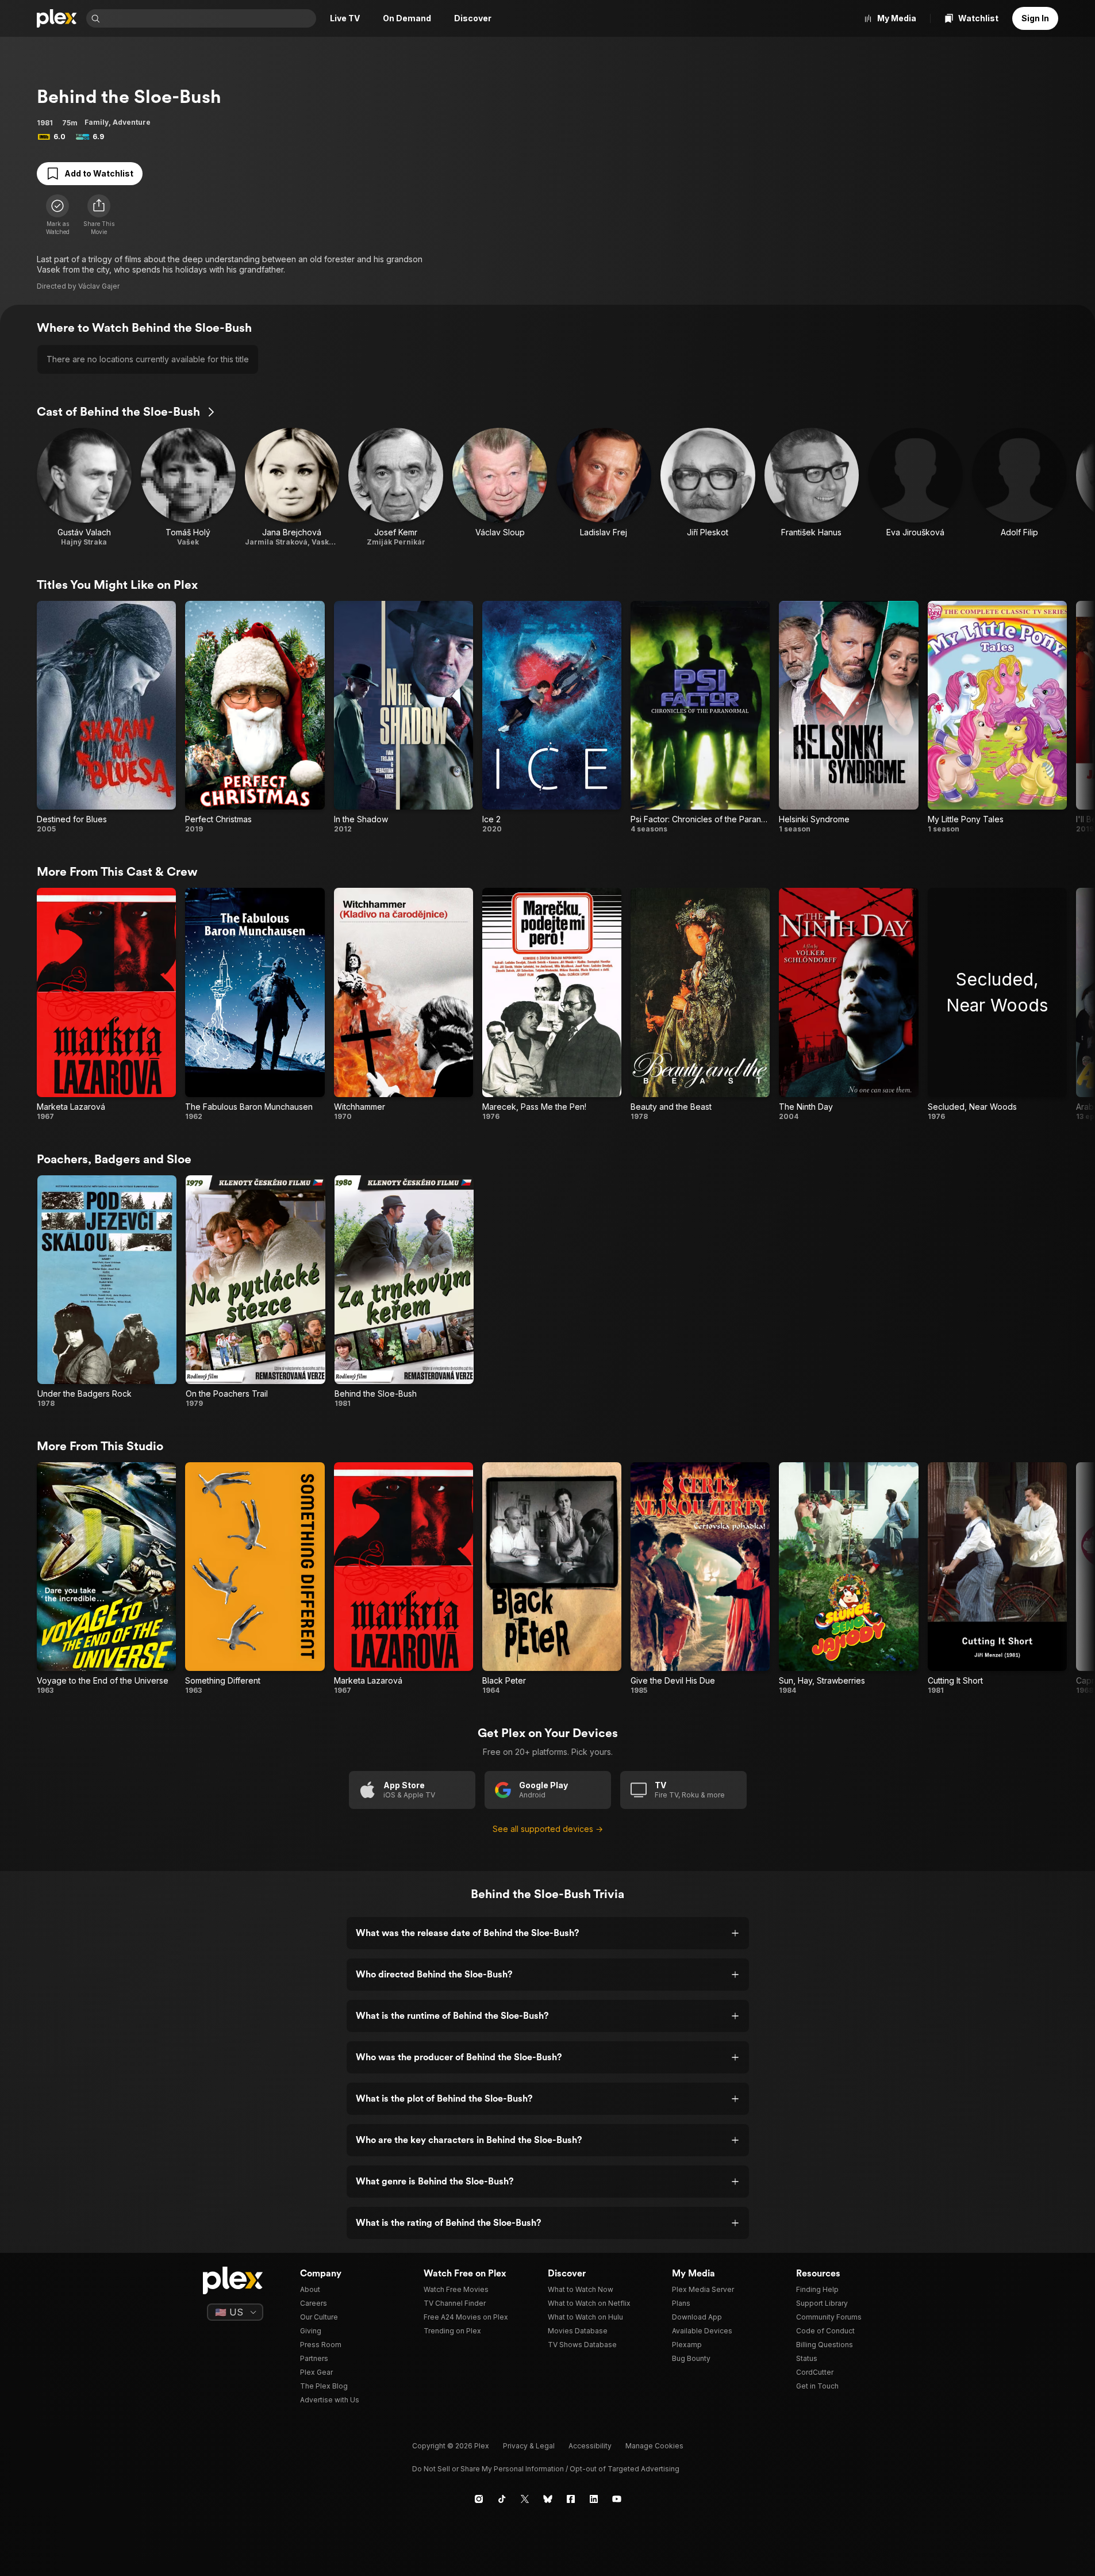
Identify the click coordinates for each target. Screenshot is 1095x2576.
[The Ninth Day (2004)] (848, 1004)
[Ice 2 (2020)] (552, 717)
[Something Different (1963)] (255, 1579)
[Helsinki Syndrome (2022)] (848, 717)
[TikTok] (502, 2499)
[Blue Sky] (548, 2499)
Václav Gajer (99, 286)
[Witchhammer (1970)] (404, 1004)
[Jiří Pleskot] (708, 487)
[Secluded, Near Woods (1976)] (997, 1004)
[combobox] (209, 18)
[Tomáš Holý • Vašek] (188, 487)
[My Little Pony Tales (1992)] (997, 717)
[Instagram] (479, 2499)
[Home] (57, 18)
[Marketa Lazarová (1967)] (106, 1004)
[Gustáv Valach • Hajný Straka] (84, 487)
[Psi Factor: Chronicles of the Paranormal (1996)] (700, 717)
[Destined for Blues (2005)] (106, 717)
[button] (99, 215)
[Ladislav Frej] (604, 487)
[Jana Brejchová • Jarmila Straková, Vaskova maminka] (292, 487)
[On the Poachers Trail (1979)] (255, 1292)
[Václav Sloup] (500, 487)
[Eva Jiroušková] (915, 487)
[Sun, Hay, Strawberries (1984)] (848, 1579)
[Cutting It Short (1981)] (997, 1579)
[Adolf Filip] (1019, 487)
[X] (525, 2499)
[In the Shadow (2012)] (404, 717)
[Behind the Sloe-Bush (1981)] (404, 1292)
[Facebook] (571, 2499)
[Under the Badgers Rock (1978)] (107, 1292)
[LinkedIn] (594, 2499)
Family (97, 122)
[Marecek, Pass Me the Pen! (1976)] (552, 1004)
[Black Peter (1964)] (552, 1579)
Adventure (132, 122)
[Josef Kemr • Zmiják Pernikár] (396, 487)
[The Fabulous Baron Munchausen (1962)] (255, 1004)
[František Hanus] (812, 487)
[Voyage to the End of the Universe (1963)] (106, 1579)
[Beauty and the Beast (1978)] (700, 1004)
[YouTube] (617, 2499)
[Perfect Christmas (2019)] (255, 717)
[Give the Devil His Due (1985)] (700, 1579)
